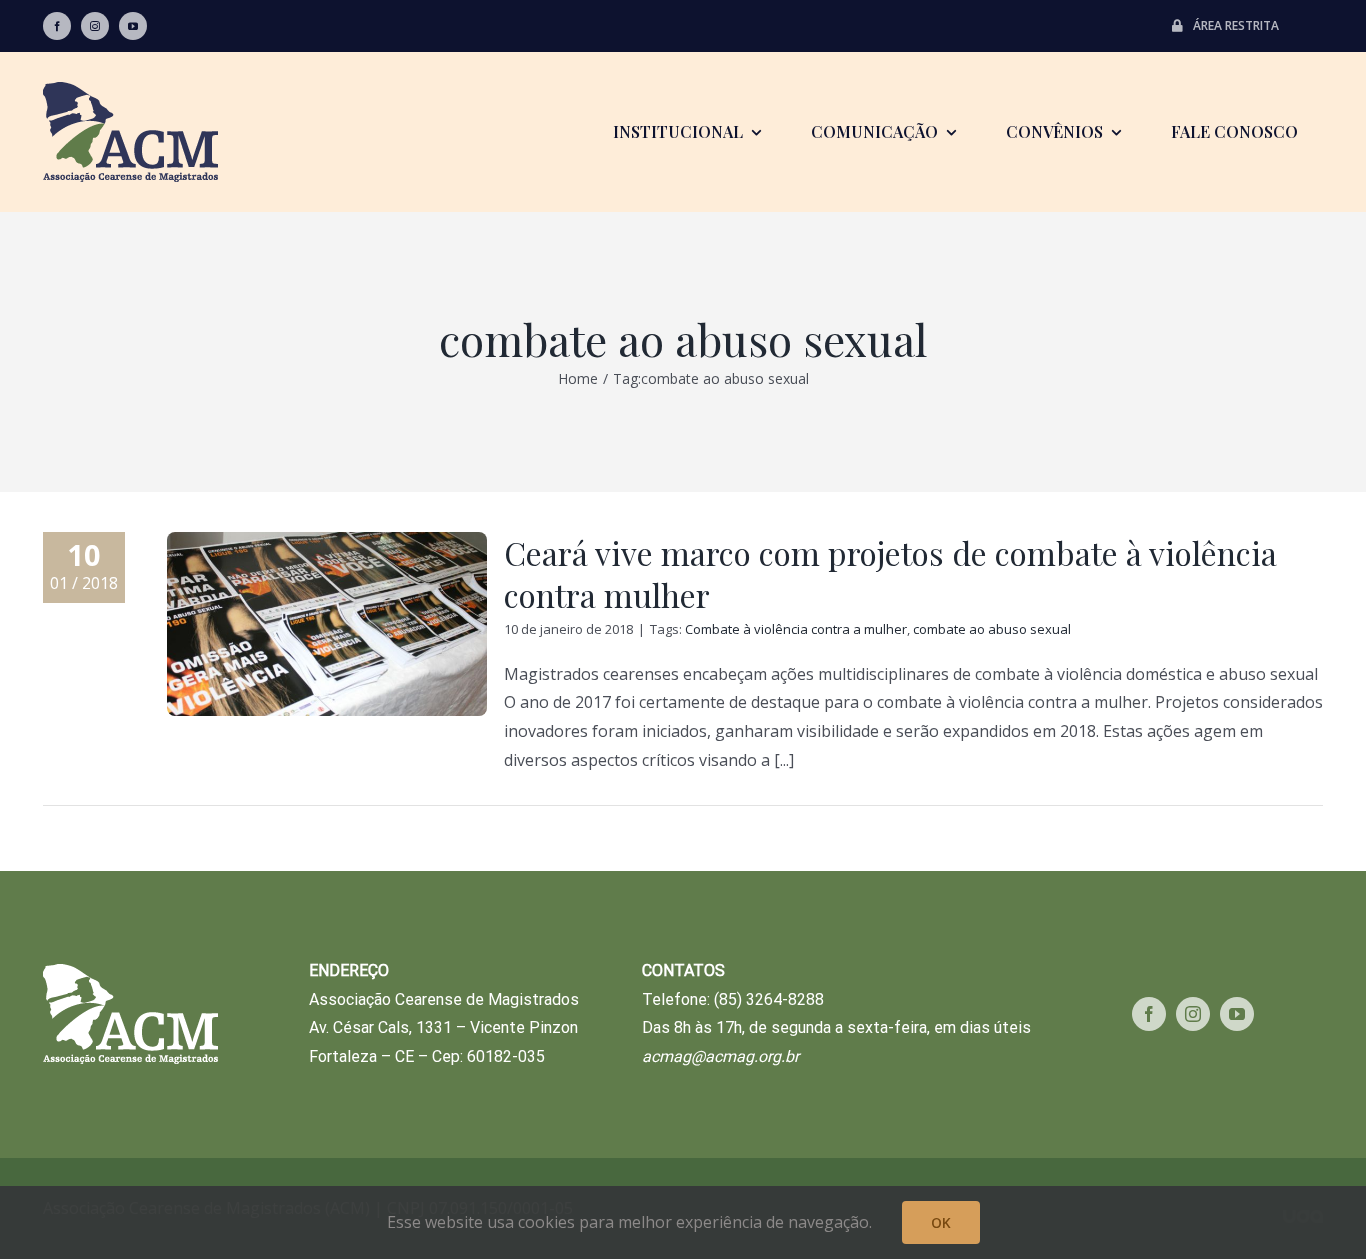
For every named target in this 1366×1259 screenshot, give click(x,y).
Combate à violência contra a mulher (796, 629)
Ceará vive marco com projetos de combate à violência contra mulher (890, 573)
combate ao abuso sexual (992, 629)
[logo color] (130, 90)
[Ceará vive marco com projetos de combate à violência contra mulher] (327, 624)
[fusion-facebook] (57, 26)
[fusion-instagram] (95, 26)
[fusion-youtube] (133, 26)
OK (941, 1222)
